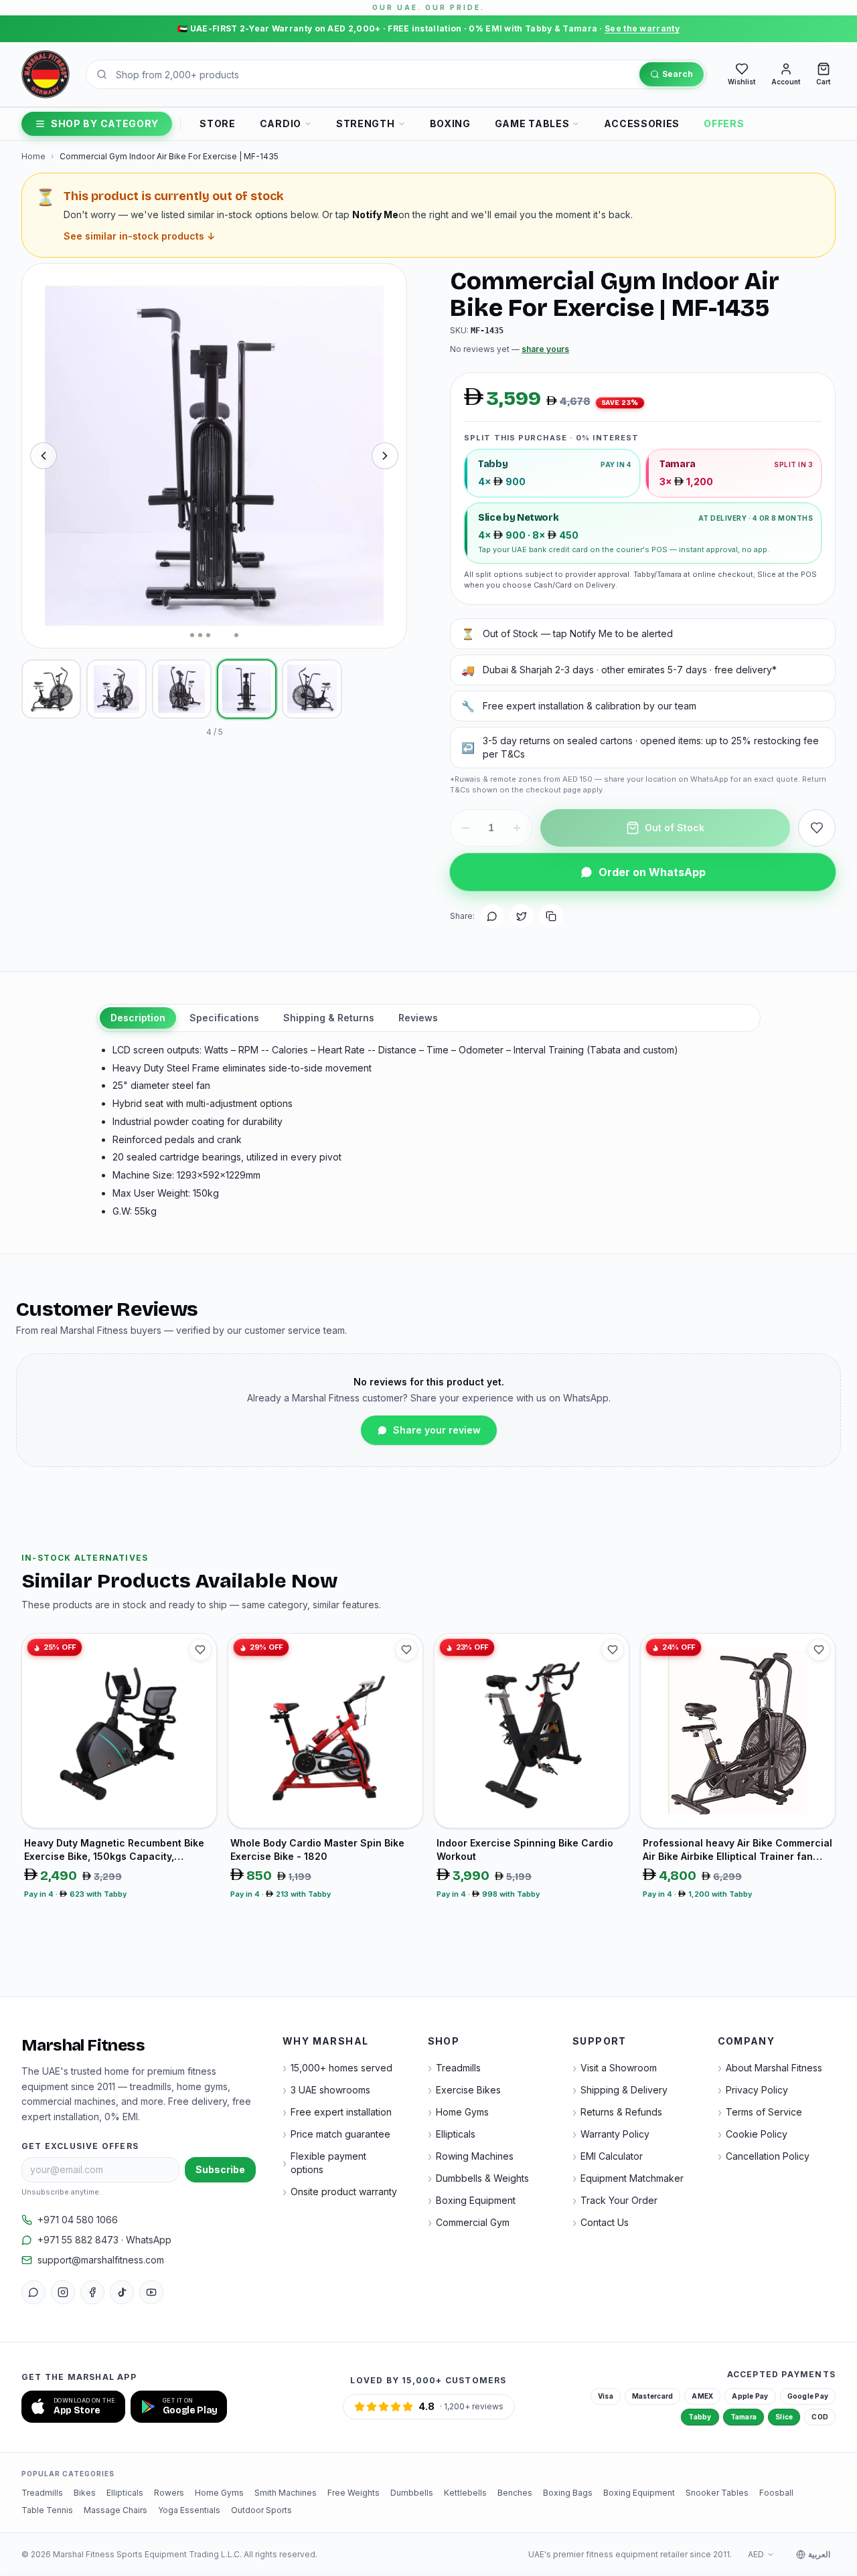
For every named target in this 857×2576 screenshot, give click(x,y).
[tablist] (428, 1018)
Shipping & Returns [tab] (329, 1018)
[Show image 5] (312, 689)
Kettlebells (465, 2493)
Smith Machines (286, 2493)
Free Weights (354, 2493)
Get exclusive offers (80, 2146)
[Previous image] (44, 456)
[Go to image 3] (208, 635)
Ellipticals (125, 2493)
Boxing (450, 123)
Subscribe (220, 2169)
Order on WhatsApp (652, 872)
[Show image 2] (116, 689)
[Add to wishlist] (817, 828)
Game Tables (532, 123)
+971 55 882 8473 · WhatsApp (104, 2240)
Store (218, 123)
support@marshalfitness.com (101, 2260)
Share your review (437, 1430)
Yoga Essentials (189, 2510)
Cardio (281, 123)
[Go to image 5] (230, 635)
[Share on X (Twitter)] (522, 916)
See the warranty (642, 28)
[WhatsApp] (33, 2292)
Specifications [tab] (224, 1018)
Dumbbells (412, 2493)
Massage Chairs (115, 2510)
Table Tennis (47, 2510)
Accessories (642, 123)
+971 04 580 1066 (78, 2220)
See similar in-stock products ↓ (139, 236)
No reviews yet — (510, 349)
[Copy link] (551, 916)
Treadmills (42, 2493)
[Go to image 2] (200, 635)
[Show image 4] (247, 689)
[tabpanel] (428, 1131)
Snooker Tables (717, 2493)
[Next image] (385, 456)
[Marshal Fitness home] (46, 74)
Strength (366, 123)
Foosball (776, 2493)
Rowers (169, 2493)
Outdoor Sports (261, 2510)
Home (33, 156)
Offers (724, 123)
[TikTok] (122, 2292)
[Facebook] (92, 2292)
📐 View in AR (145, 625)
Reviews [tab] (418, 1018)
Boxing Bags (568, 2493)
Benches (515, 2493)
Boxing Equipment (639, 2493)
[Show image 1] (51, 689)
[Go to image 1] (192, 635)
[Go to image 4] (216, 635)
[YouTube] (151, 2292)
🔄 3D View (67, 625)
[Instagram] (63, 2292)
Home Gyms (219, 2493)
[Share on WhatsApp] (492, 916)
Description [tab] (138, 1018)
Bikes (85, 2493)
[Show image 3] (182, 689)
